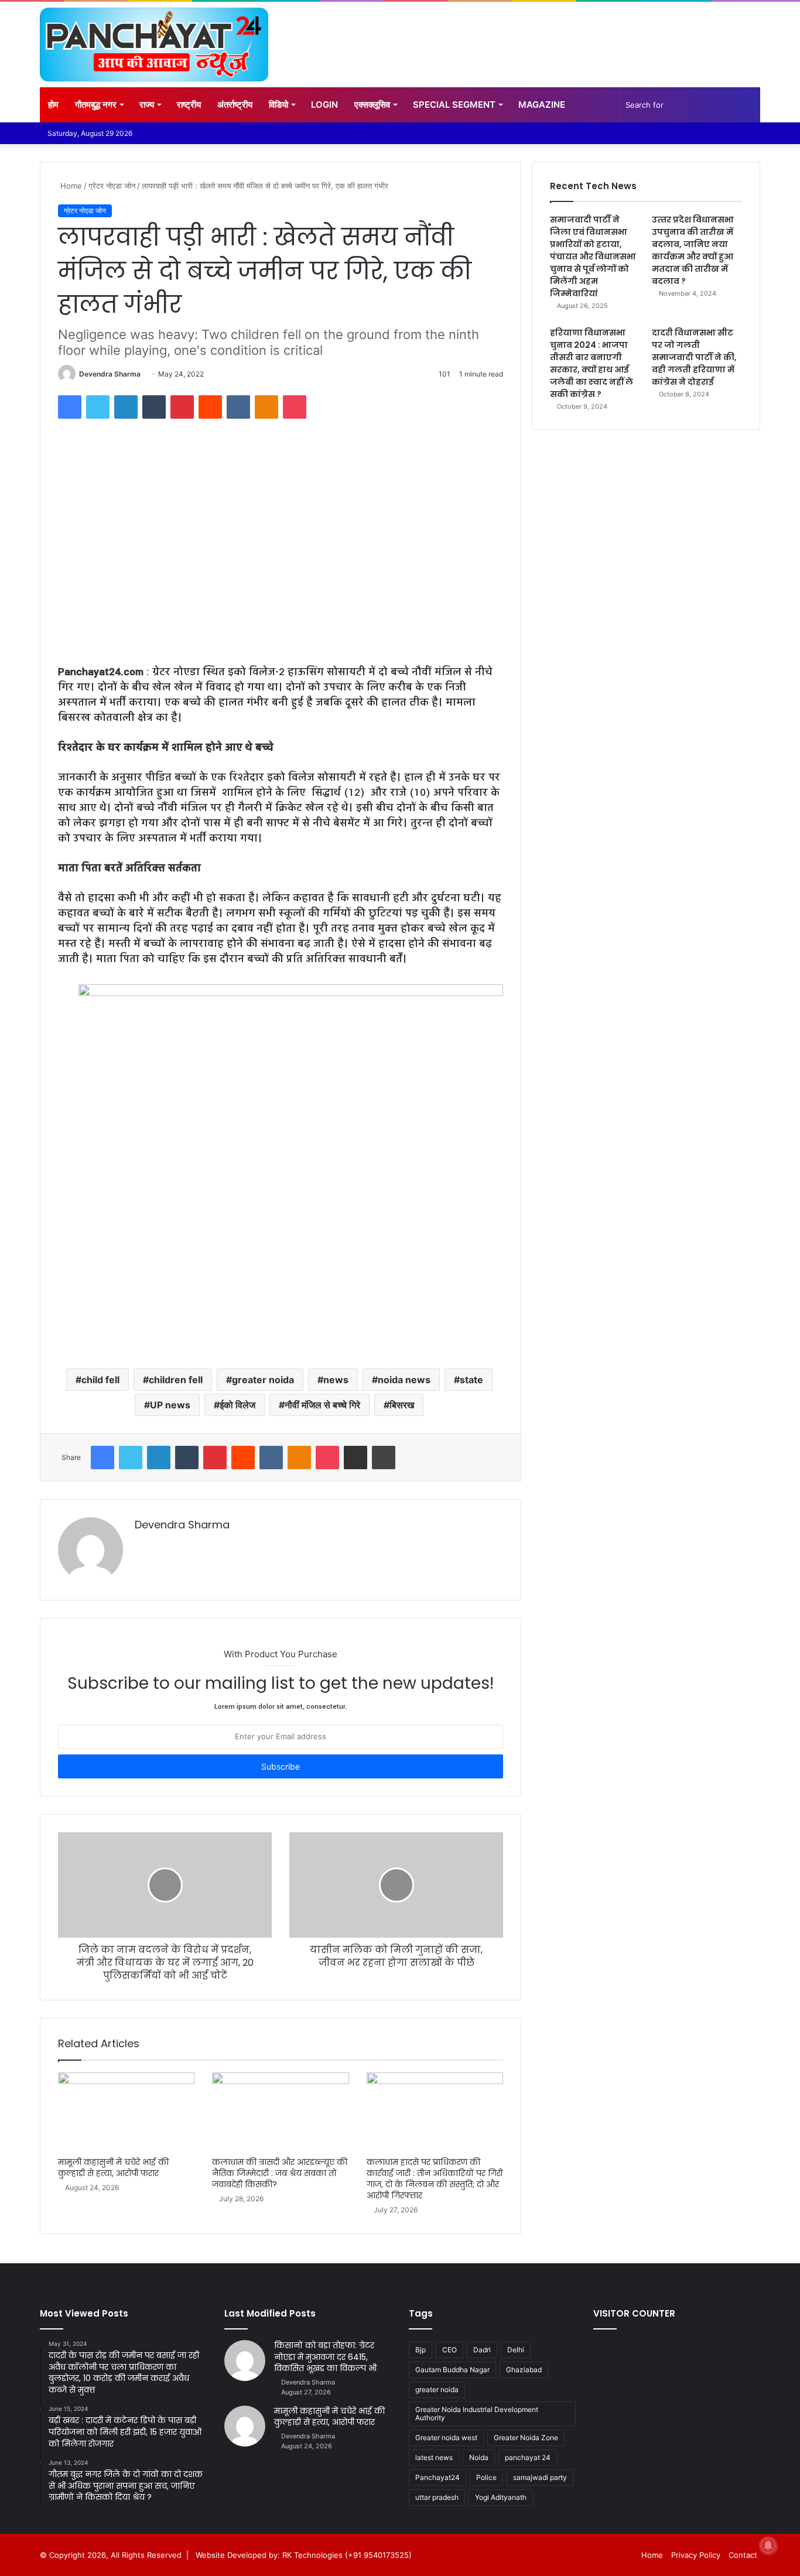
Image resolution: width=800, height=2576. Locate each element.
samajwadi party (540, 2477)
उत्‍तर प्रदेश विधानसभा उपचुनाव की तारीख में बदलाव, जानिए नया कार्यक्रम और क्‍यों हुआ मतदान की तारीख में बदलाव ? (693, 250)
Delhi (516, 2350)
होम (53, 105)
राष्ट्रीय (189, 105)
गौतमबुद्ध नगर (96, 105)
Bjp (420, 2350)
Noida (479, 2457)
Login (324, 105)
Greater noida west (446, 2438)
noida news (404, 1380)
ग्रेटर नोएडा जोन (112, 186)
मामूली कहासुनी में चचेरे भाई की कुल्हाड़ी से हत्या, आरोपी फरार (113, 2168)
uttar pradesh (437, 2497)
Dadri (482, 2350)
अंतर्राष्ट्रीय (235, 105)
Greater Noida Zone (526, 2438)
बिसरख (402, 1405)
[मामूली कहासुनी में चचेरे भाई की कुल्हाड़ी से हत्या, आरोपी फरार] (126, 2112)
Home (70, 186)
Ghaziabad (524, 2370)
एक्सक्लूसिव (372, 105)
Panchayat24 (437, 2477)
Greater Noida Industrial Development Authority (477, 2413)
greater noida (263, 1380)
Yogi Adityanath (501, 2497)
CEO (449, 2350)
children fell (176, 1380)
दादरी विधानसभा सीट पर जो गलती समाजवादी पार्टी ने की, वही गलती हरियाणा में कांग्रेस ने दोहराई (694, 357)
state (471, 1380)
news (336, 1380)
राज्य (147, 105)
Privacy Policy (696, 2555)
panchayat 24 (528, 2457)
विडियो (278, 105)
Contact (743, 2555)
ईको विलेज (237, 1405)
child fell (100, 1380)
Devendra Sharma (110, 374)
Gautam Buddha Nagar (452, 2370)
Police (486, 2477)
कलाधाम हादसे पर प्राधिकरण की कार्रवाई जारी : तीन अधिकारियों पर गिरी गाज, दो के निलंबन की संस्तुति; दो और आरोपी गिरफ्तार (435, 2179)
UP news (170, 1405)
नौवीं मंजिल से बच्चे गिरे (322, 1405)
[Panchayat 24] (154, 45)
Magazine (542, 105)
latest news (434, 2457)
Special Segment (454, 105)
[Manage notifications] (768, 2546)
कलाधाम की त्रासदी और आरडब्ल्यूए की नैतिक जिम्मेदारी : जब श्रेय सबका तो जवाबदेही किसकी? (280, 2173)
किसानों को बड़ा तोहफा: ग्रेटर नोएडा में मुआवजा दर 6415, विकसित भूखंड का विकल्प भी (325, 2357)
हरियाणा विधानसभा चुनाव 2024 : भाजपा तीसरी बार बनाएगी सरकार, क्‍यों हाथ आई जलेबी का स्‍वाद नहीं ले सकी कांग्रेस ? (592, 363)
